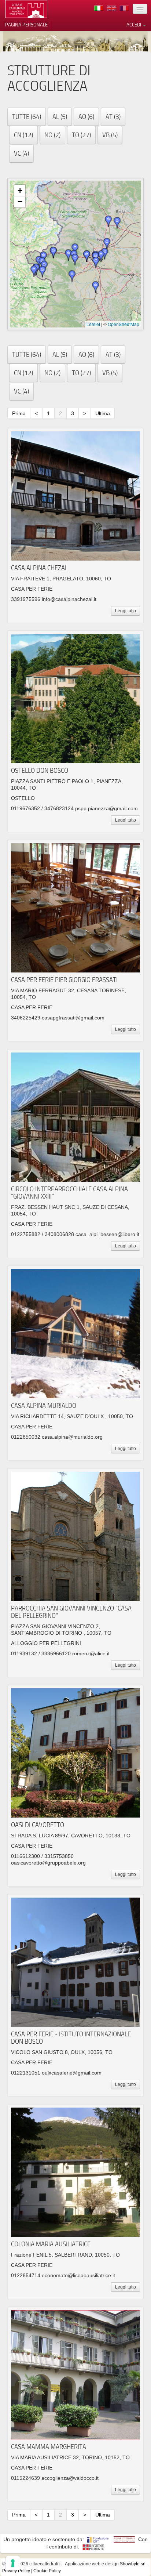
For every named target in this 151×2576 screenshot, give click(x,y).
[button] (43, 272)
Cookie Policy (47, 2571)
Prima (19, 413)
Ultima (103, 413)
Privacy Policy (16, 2571)
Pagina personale (26, 25)
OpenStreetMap (124, 324)
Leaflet (93, 324)
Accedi (134, 25)
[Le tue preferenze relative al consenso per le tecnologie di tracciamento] (13, 2563)
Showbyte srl (133, 2564)
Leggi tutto (126, 611)
